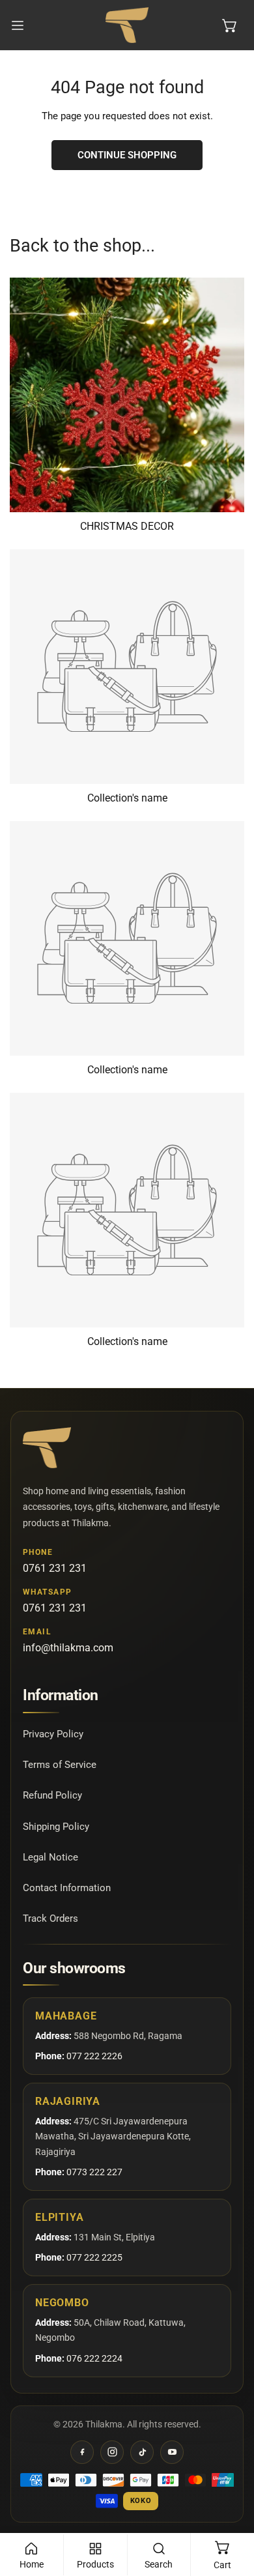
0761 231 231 (55, 1568)
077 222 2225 (94, 2257)
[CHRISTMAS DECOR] (127, 395)
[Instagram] (112, 2452)
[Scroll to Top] (231, 2507)
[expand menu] (18, 25)
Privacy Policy (53, 1734)
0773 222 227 (94, 2172)
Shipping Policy (56, 1827)
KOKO (141, 2501)
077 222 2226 (94, 2056)
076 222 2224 (94, 2358)
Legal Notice (50, 1857)
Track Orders (50, 1918)
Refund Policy (52, 1795)
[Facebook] (82, 2452)
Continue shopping (127, 155)
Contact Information (67, 1888)
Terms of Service (60, 1765)
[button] (230, 25)
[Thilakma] (127, 25)
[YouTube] (172, 2452)
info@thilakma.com (68, 1648)
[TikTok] (142, 2452)
